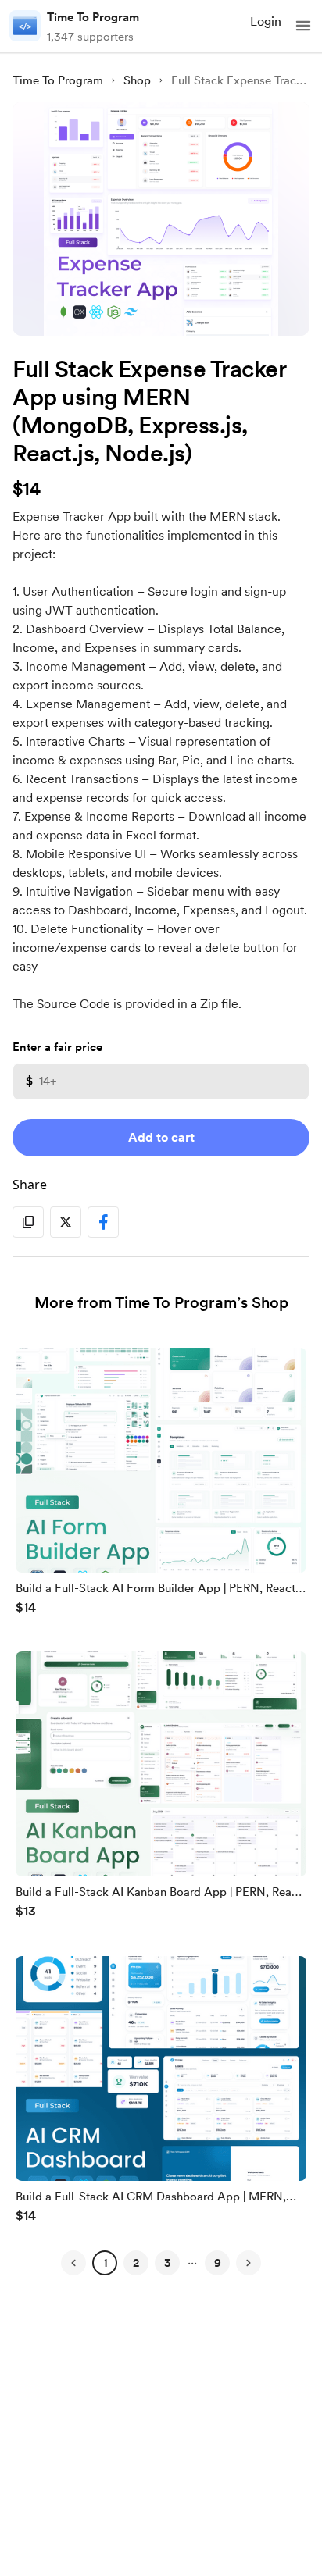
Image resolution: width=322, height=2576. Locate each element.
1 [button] (105, 2263)
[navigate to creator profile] (25, 26)
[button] (303, 26)
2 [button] (136, 2263)
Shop (137, 80)
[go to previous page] (73, 2263)
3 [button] (168, 2263)
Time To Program (93, 17)
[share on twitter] (66, 1222)
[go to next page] (249, 2263)
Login (266, 21)
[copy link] (28, 1222)
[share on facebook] (103, 1222)
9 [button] (218, 2263)
